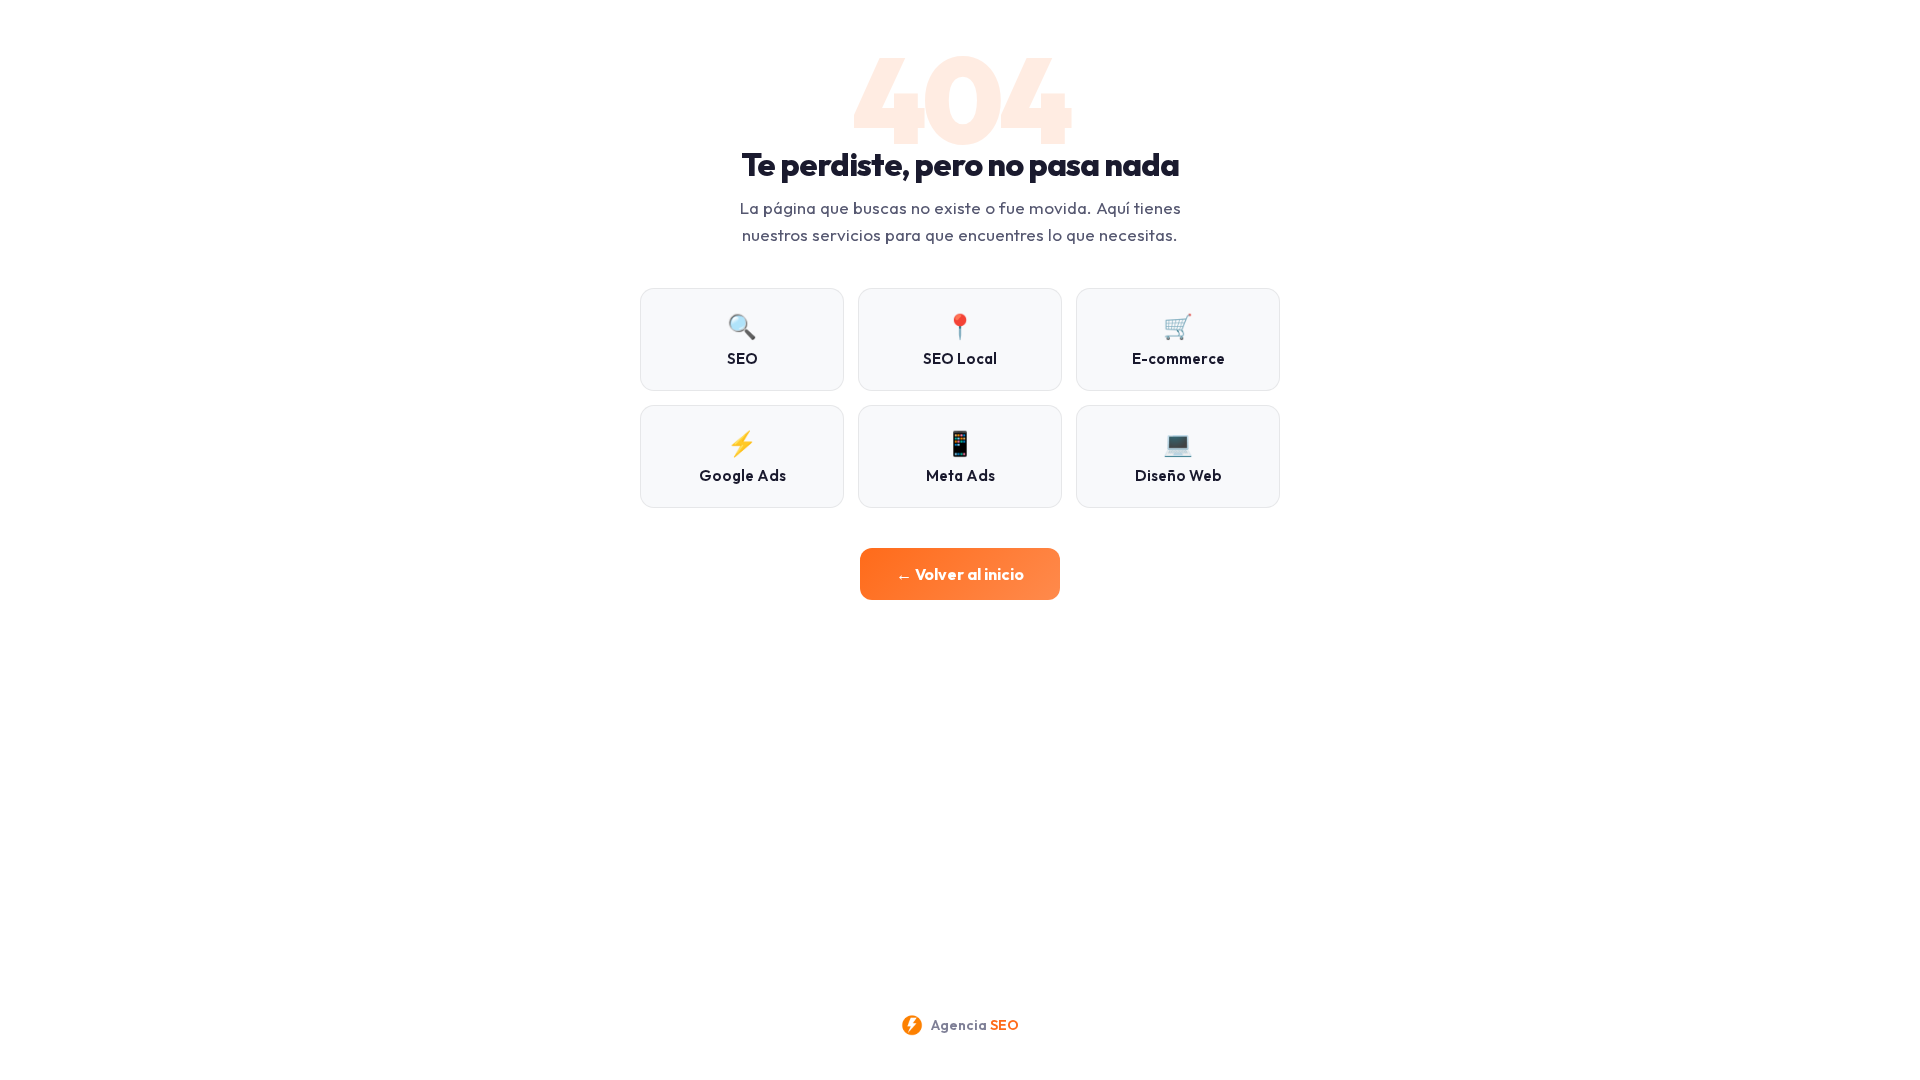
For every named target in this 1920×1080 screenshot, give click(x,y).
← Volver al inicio (960, 574)
